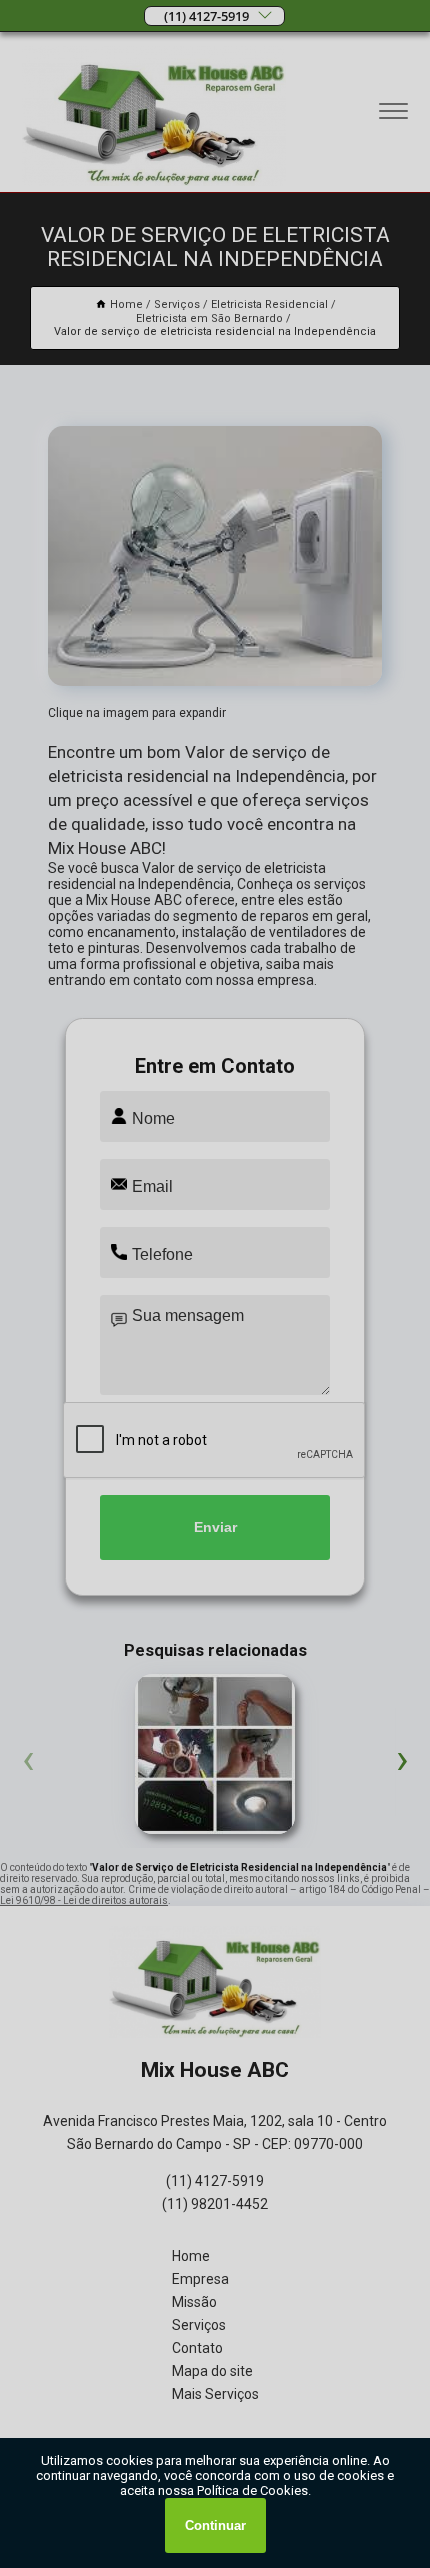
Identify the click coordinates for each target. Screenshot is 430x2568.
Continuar (215, 2525)
